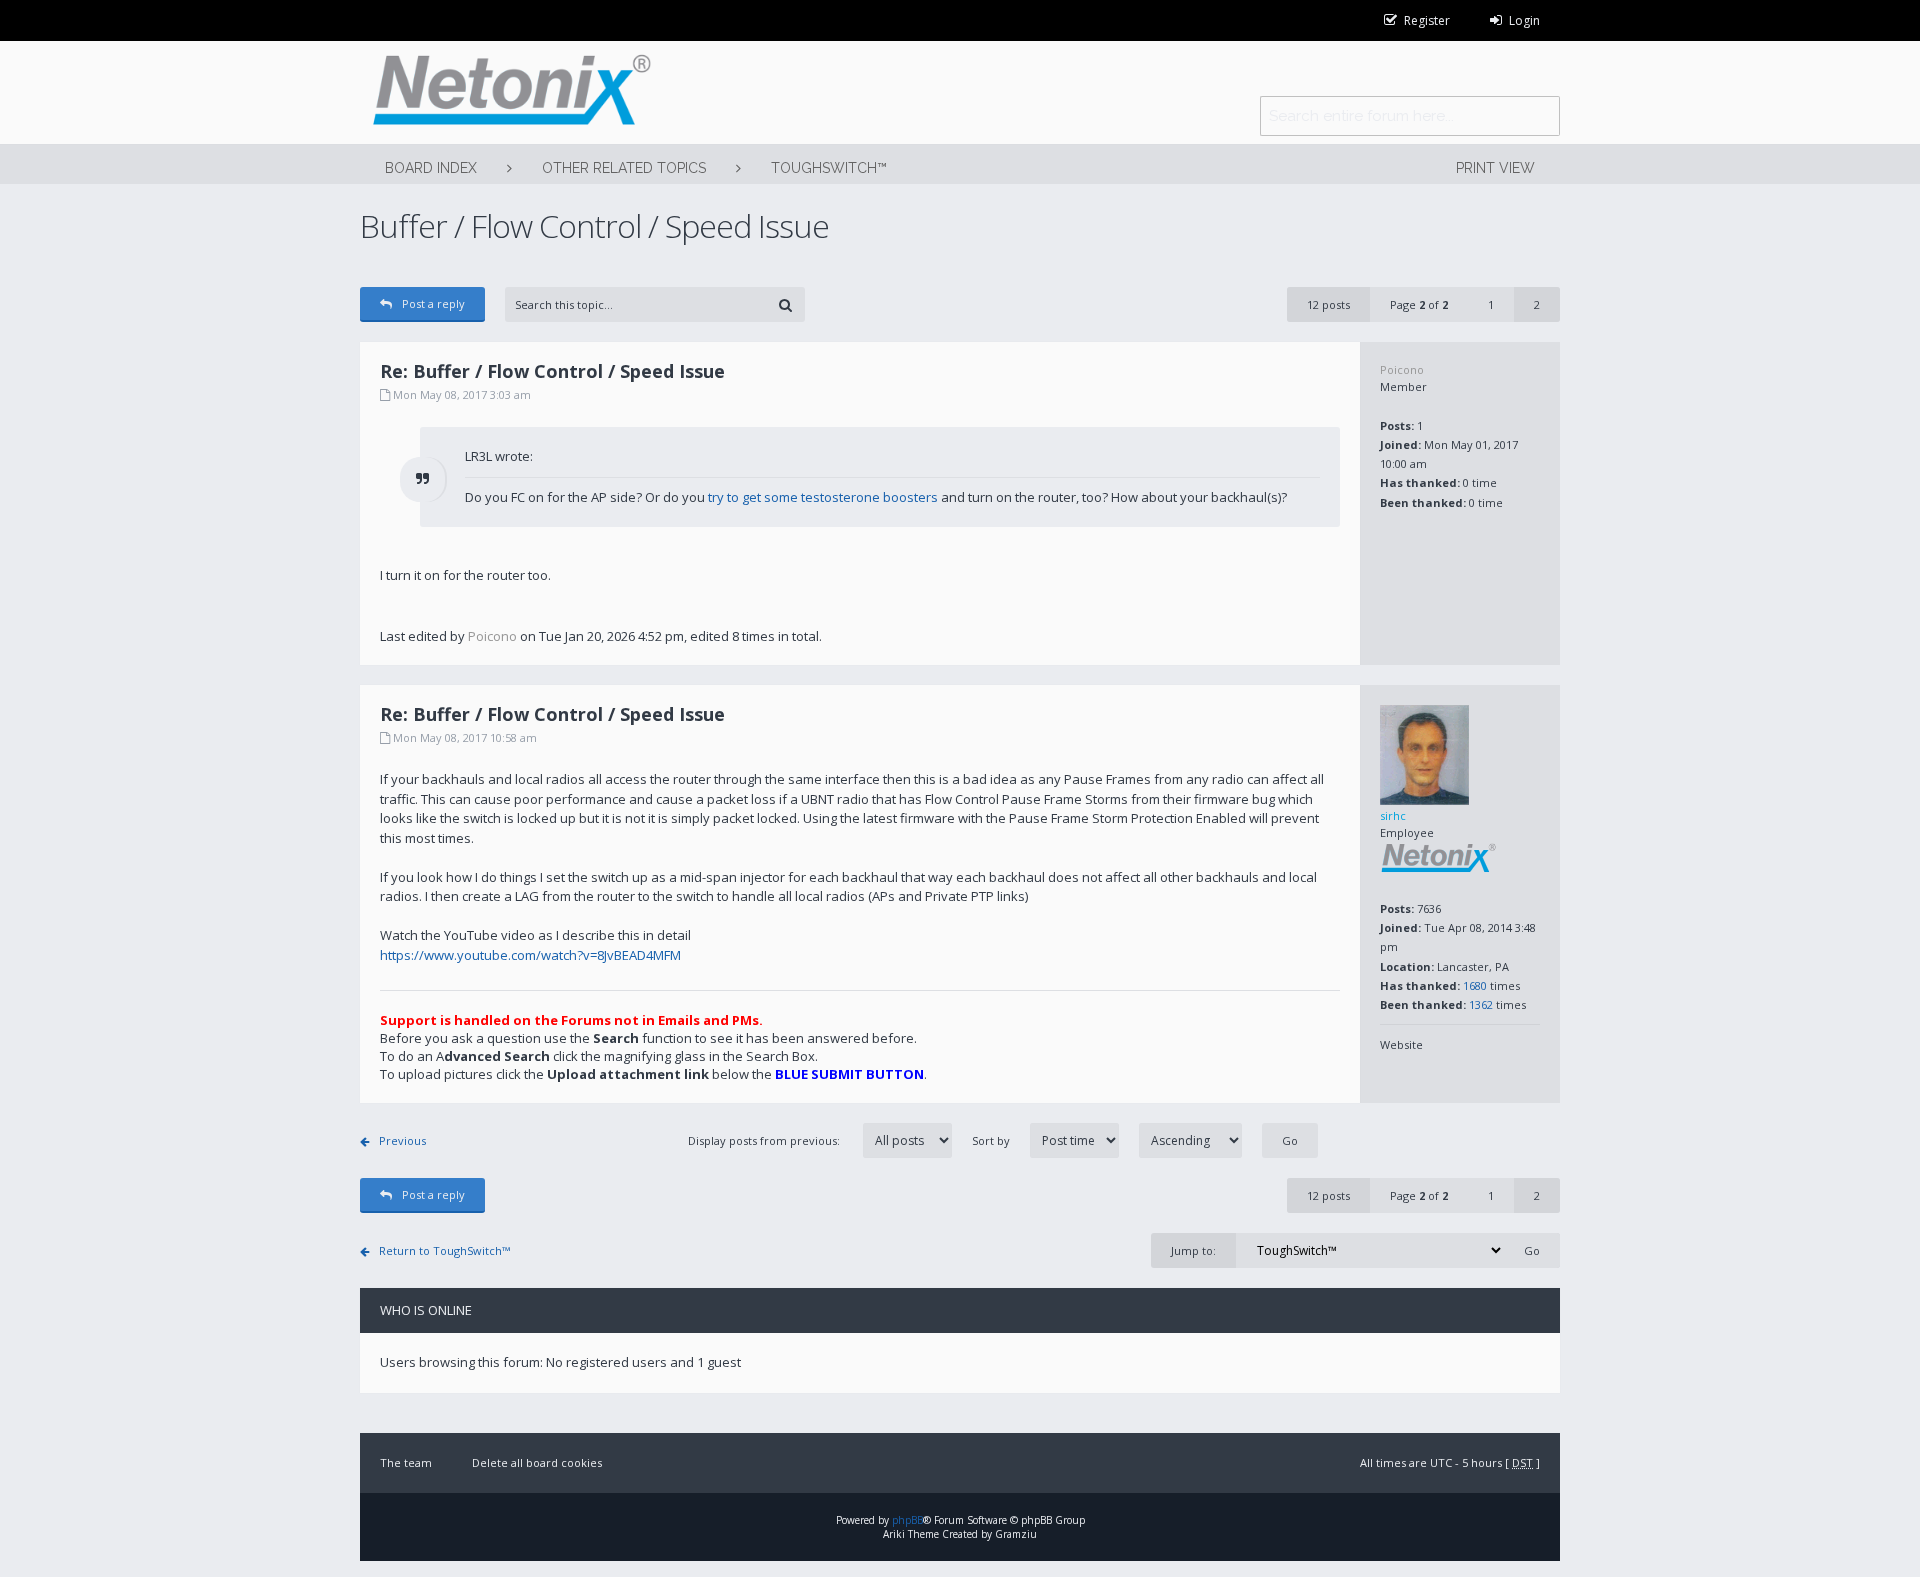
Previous (402, 1140)
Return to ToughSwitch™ (444, 1250)
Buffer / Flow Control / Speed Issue (594, 225)
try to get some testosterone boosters (823, 497)
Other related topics (624, 168)
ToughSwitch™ (829, 168)
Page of (1419, 304)
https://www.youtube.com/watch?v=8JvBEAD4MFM (530, 955)
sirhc (1393, 815)
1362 (1481, 1004)
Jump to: (1193, 1250)
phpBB (907, 1520)
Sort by (991, 1140)
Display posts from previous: (765, 1140)
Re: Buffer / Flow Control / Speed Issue (552, 371)
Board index (431, 168)
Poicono (1402, 369)
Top (1575, 650)
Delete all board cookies (537, 1462)
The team (406, 1462)
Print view (1495, 168)
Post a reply (433, 303)
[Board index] (505, 92)
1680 (1475, 985)
